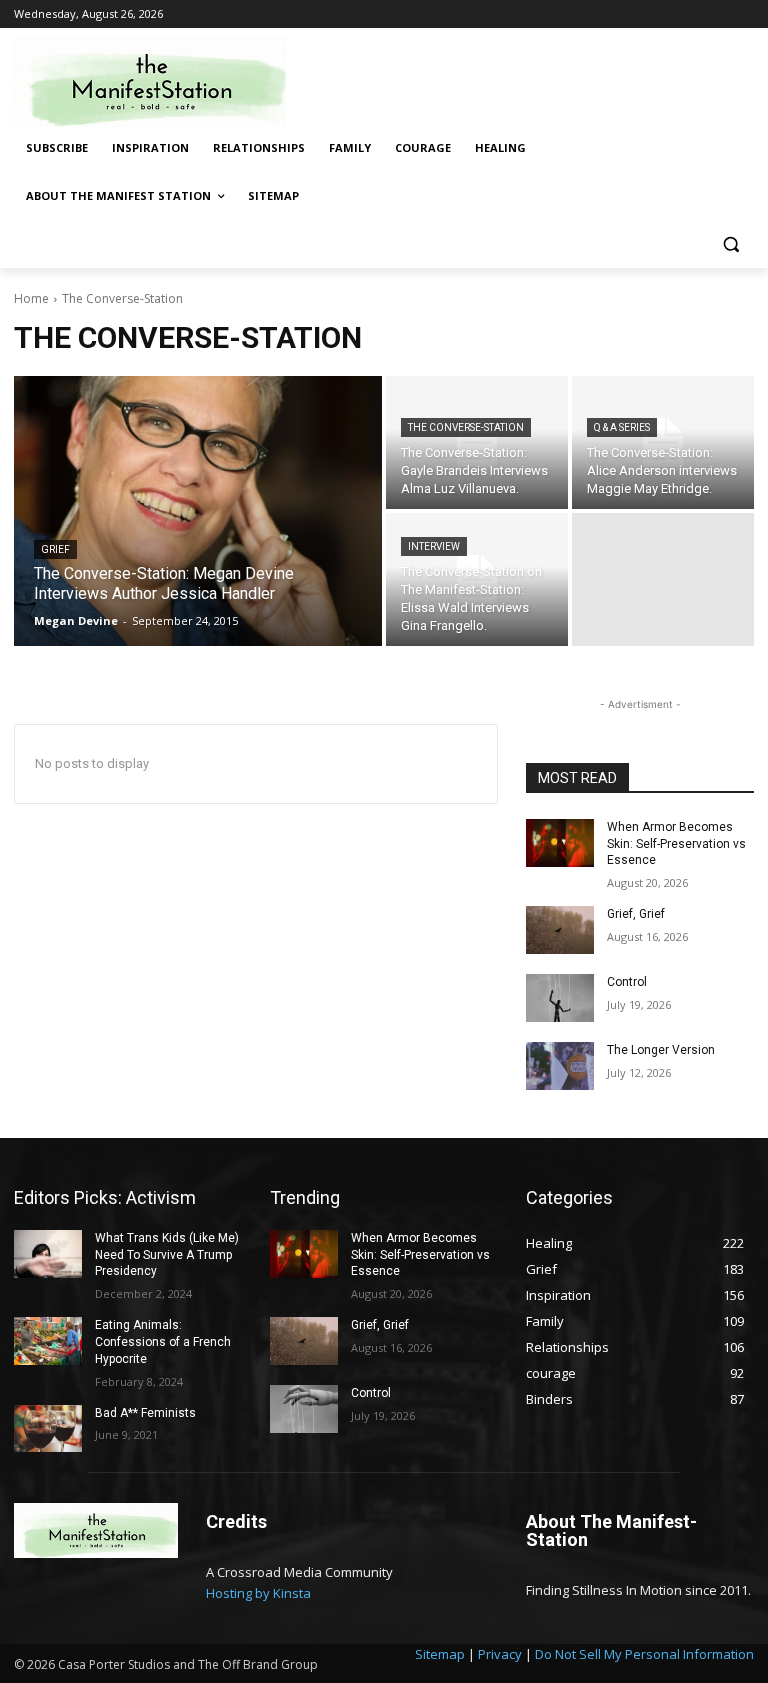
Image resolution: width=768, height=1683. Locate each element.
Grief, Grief (636, 914)
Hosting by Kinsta (258, 1593)
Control (627, 982)
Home (31, 298)
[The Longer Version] (560, 1066)
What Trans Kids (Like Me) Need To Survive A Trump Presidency (167, 1255)
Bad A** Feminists (145, 1413)
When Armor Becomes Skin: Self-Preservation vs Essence (676, 844)
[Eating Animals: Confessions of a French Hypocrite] (48, 1341)
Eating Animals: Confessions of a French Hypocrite (163, 1342)
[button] (730, 244)
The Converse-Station (466, 427)
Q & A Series (622, 427)
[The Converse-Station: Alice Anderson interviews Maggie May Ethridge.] (663, 442)
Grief (55, 549)
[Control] (560, 998)
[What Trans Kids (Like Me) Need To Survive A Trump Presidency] (48, 1254)
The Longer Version (661, 1050)
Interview (434, 546)
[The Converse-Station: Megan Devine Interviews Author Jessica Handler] (198, 511)
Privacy (500, 1654)
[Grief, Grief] (560, 930)
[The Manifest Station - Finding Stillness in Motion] (150, 82)
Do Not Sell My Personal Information (644, 1654)
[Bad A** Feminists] (48, 1429)
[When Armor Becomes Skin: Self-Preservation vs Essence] (560, 843)
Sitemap (440, 1654)
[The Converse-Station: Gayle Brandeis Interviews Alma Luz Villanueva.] (477, 442)
